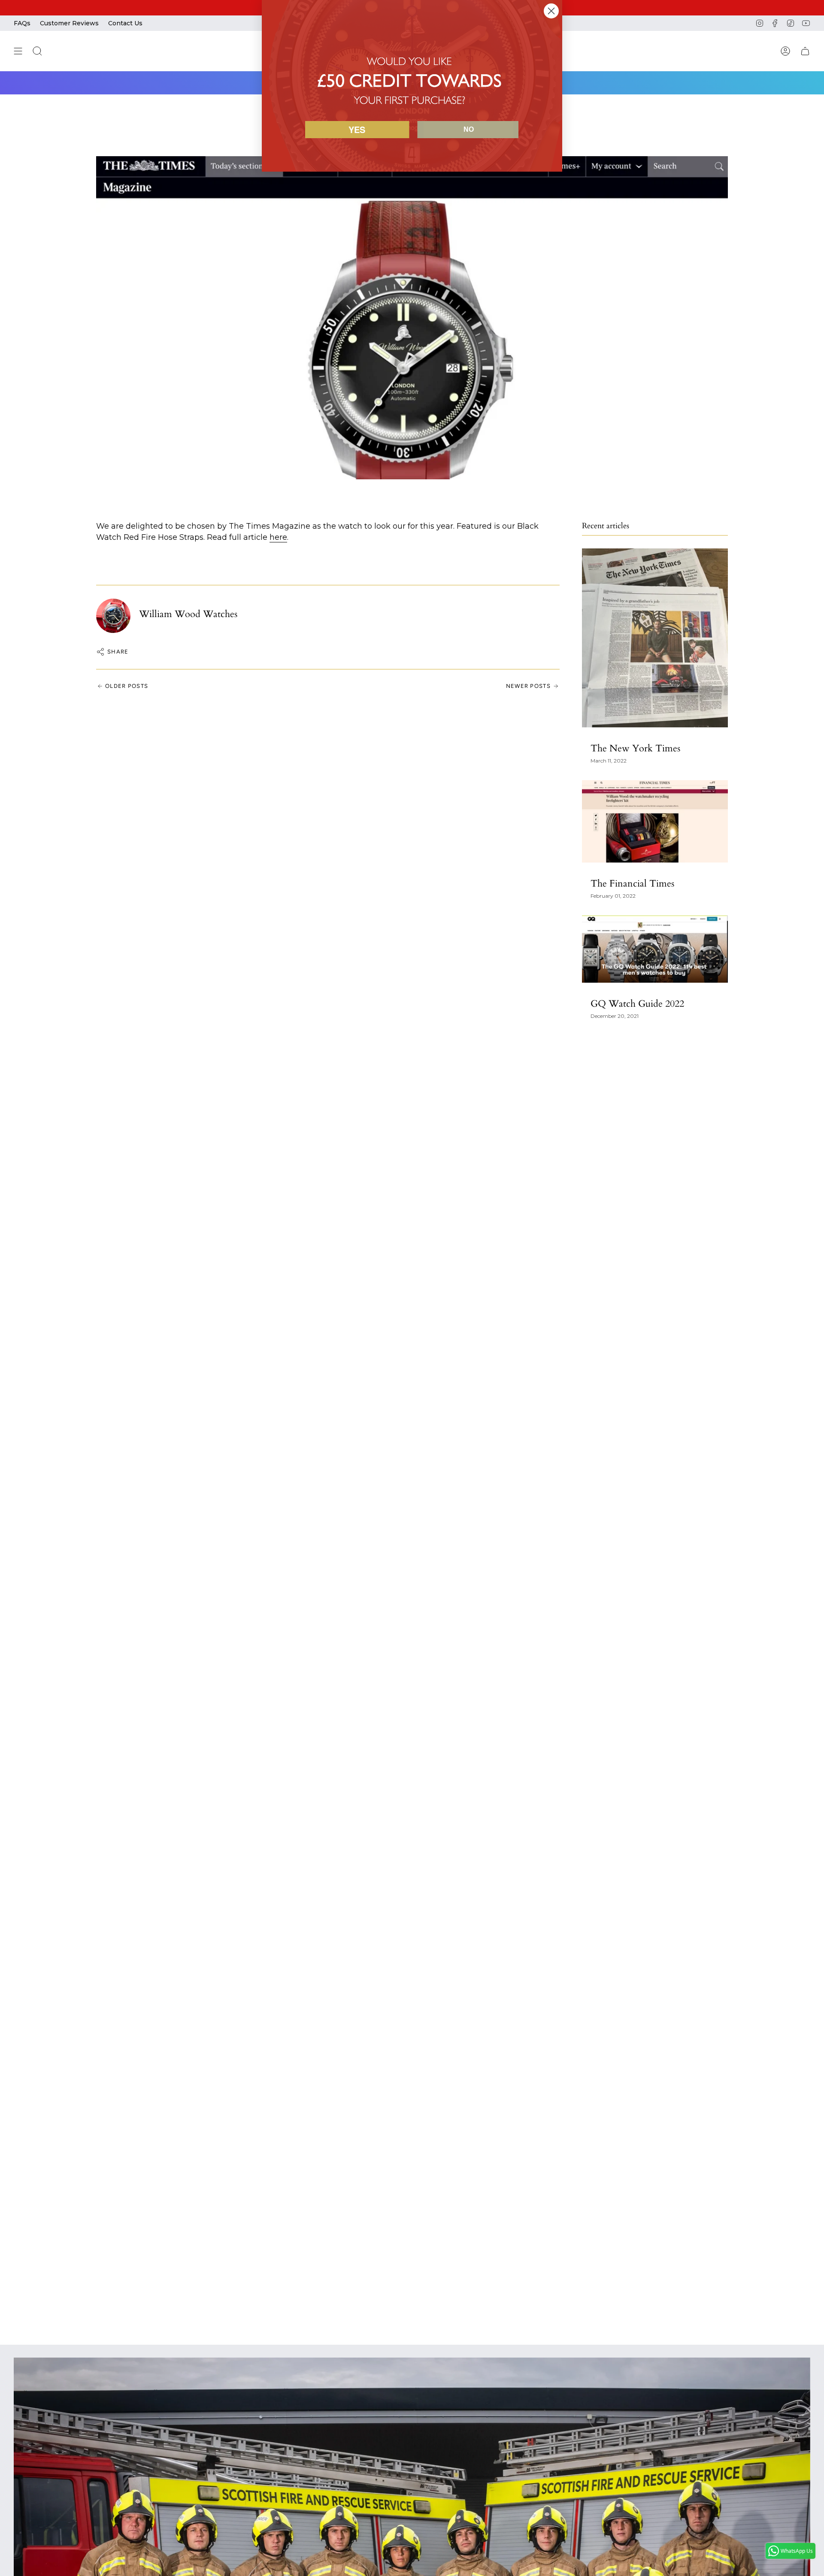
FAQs (22, 23)
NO (469, 129)
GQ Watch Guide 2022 (637, 1004)
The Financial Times (632, 884)
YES (357, 129)
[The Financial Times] (655, 821)
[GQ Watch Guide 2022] (655, 949)
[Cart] (805, 51)
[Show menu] (18, 51)
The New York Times (635, 748)
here (278, 537)
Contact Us (125, 23)
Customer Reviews (69, 23)
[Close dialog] (551, 11)
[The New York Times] (655, 638)
